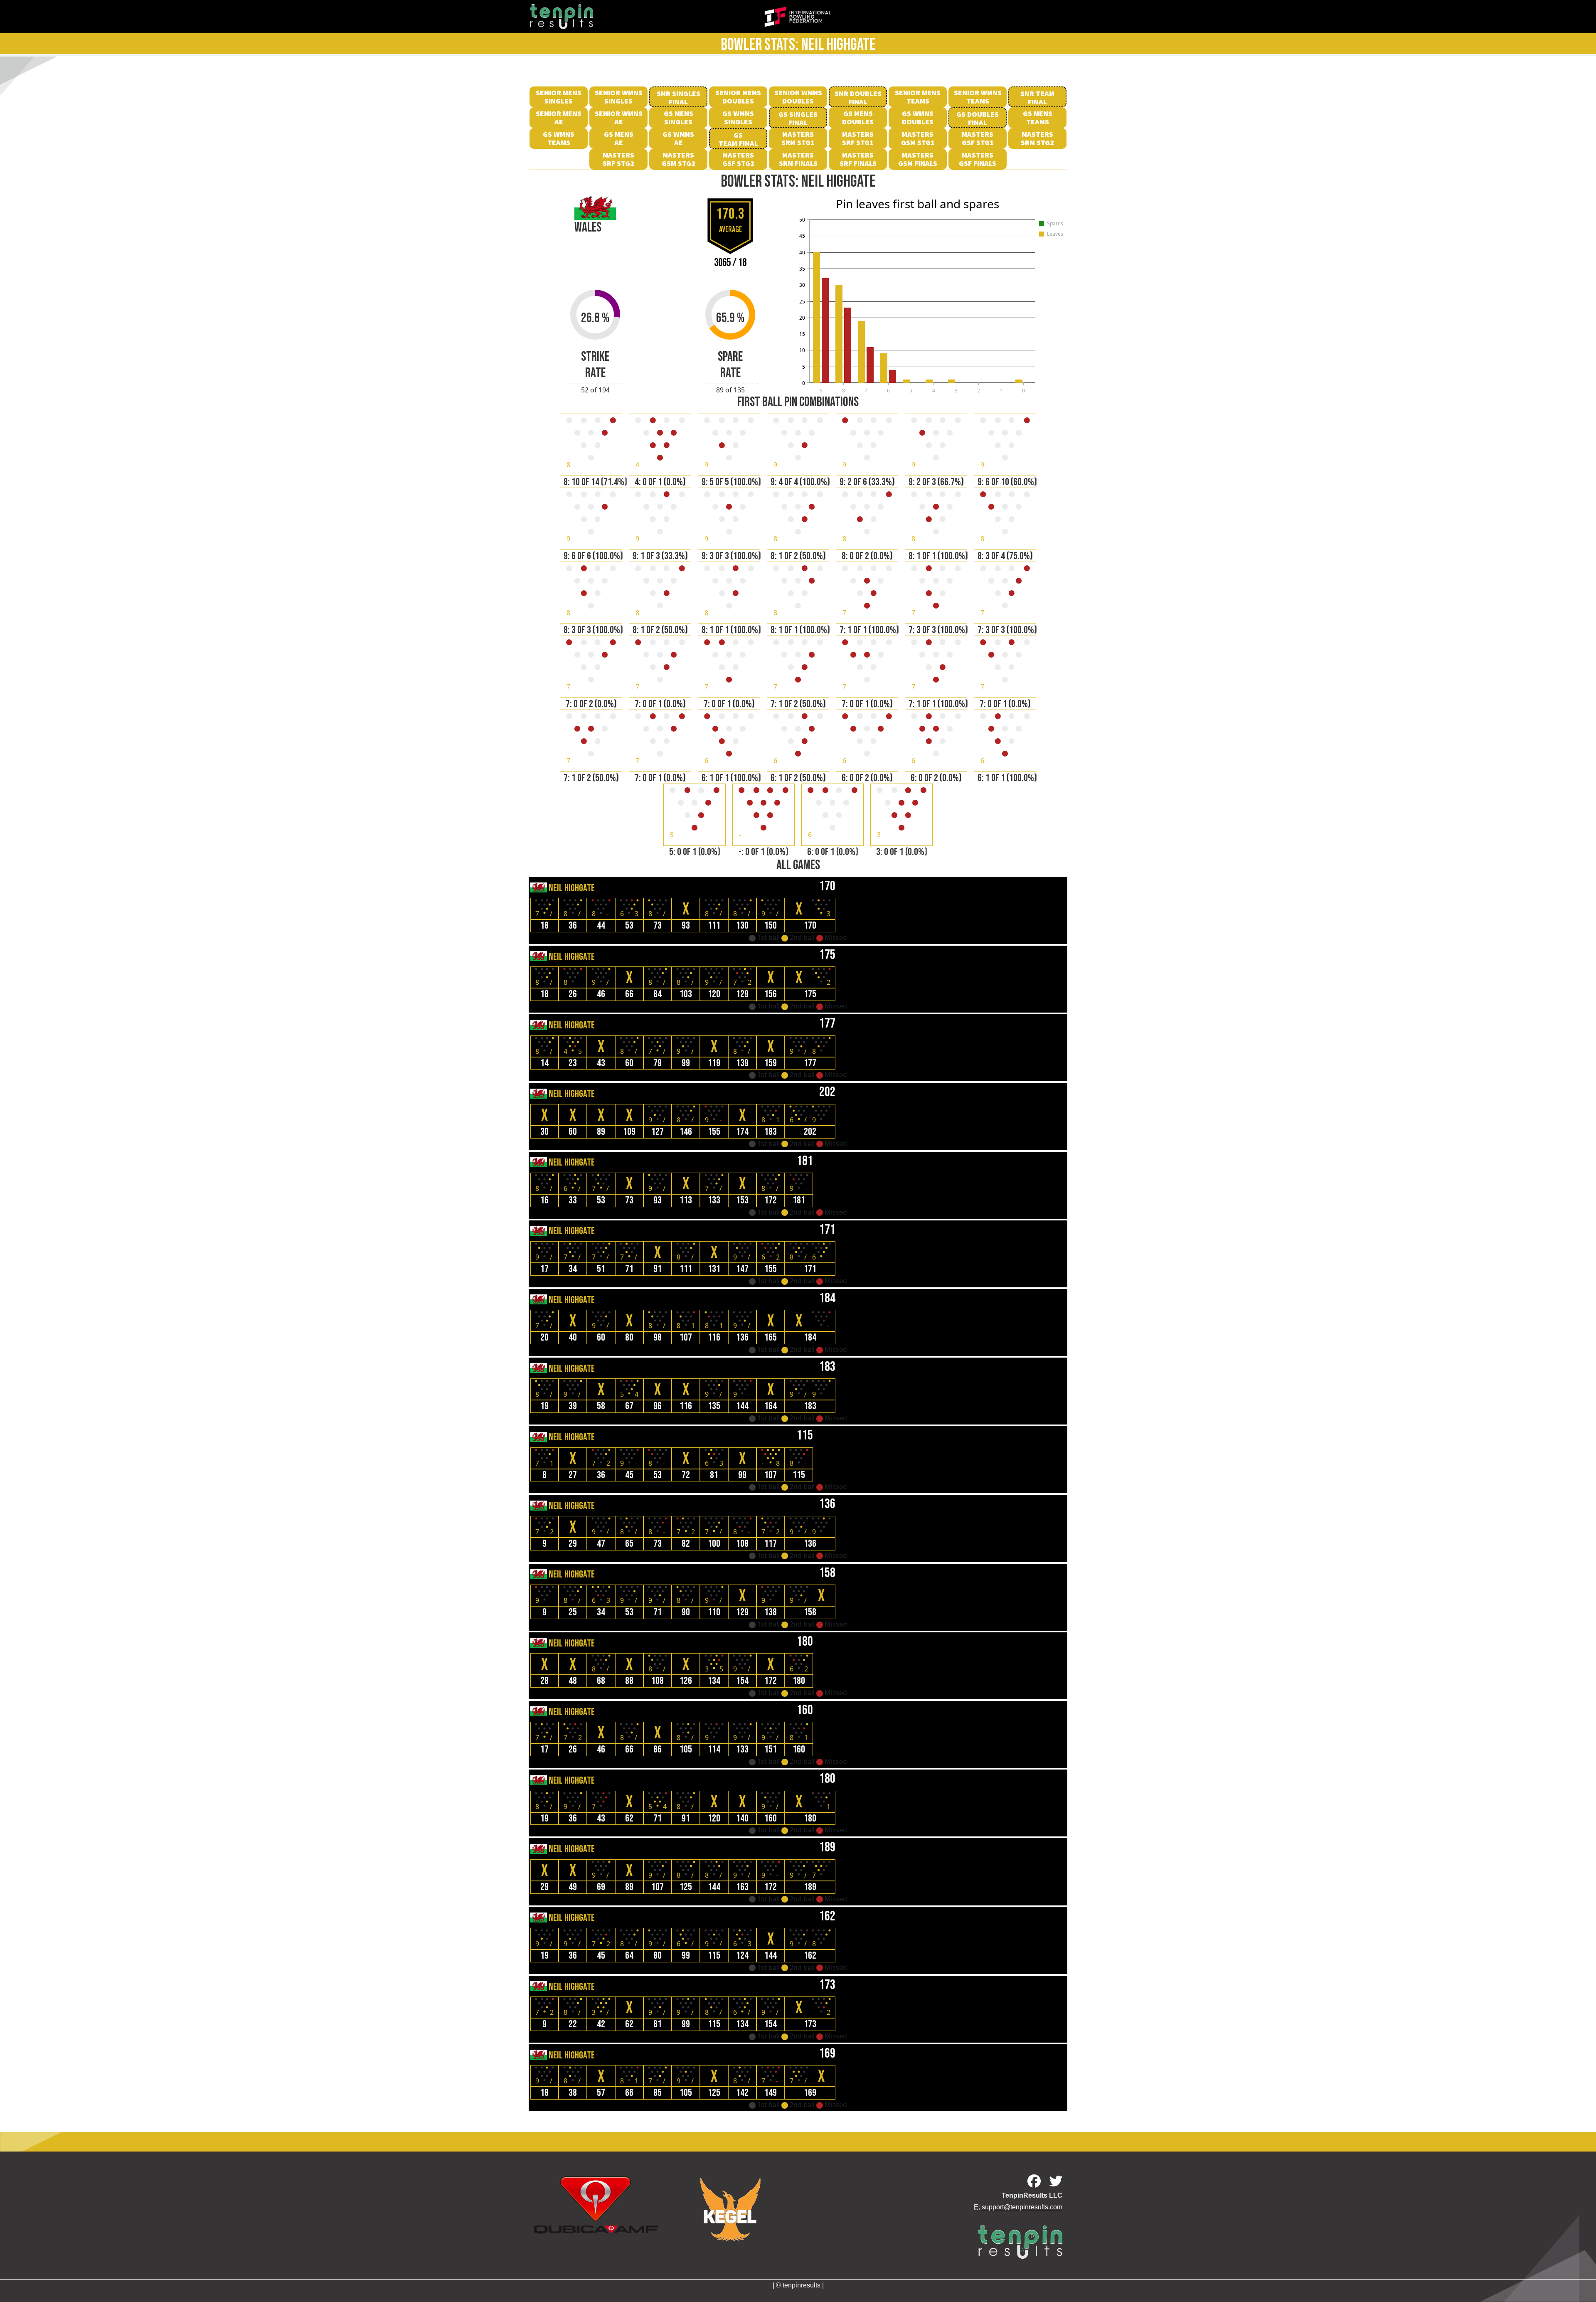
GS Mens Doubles (858, 117)
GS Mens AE (619, 138)
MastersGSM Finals (918, 159)
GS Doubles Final (978, 118)
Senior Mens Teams (918, 97)
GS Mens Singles (679, 117)
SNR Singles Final (679, 97)
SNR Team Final (1037, 97)
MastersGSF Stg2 (738, 159)
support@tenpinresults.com (1022, 2207)
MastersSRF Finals (858, 159)
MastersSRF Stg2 (618, 159)
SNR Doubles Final (858, 97)
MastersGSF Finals (978, 159)
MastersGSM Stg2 (679, 159)
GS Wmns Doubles (918, 117)
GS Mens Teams (1038, 117)
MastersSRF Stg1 (858, 138)
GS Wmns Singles (738, 117)
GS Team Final (738, 139)
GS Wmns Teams (559, 138)
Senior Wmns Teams (978, 97)
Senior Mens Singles (559, 97)
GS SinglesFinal (798, 118)
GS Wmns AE (678, 138)
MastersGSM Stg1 (918, 138)
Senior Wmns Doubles (798, 97)
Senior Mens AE (559, 117)
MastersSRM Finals (798, 159)
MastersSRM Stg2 (1037, 138)
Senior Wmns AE (619, 117)
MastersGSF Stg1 (978, 138)
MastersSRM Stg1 (798, 138)
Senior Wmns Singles (619, 97)
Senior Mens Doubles (738, 97)
